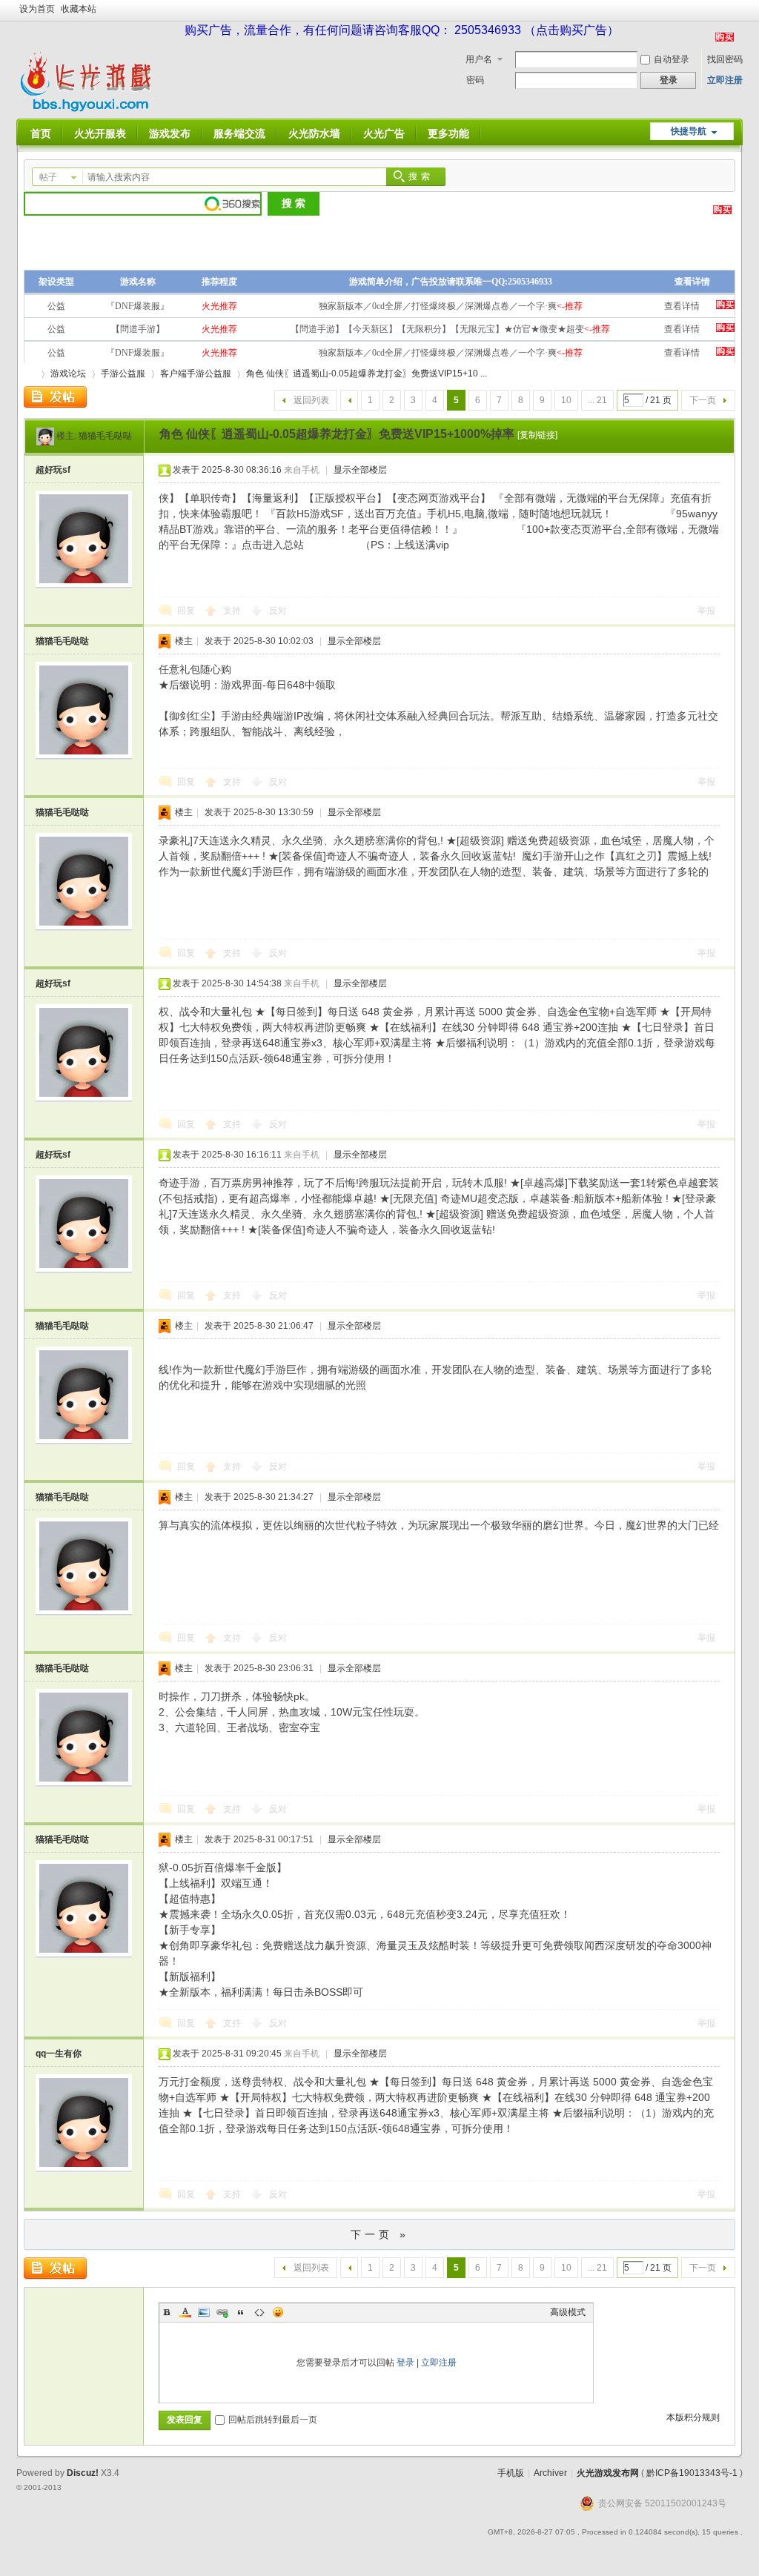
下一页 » (380, 2234)
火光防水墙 (314, 133)
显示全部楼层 (360, 470)
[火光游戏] (89, 110)
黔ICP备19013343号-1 (692, 2473)
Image (204, 2312)
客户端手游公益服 (196, 374)
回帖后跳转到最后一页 (273, 2420)
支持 (233, 611)
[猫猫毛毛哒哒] (45, 436)
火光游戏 (30, 374)
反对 (278, 611)
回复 (186, 611)
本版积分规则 (693, 2417)
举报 (706, 611)
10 (566, 400)
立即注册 (725, 80)
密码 (475, 80)
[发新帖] (55, 397)
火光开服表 (100, 133)
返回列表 (311, 400)
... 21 (597, 400)
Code (259, 2312)
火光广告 (384, 133)
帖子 (48, 177)
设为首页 (37, 9)
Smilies (278, 2312)
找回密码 (725, 59)
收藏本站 (79, 9)
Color (185, 2312)
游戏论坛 (68, 374)
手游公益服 (123, 374)
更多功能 (448, 133)
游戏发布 (170, 133)
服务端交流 (239, 133)
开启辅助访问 (739, 10)
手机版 (511, 2473)
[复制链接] (537, 435)
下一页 (703, 400)
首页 (41, 133)
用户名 (479, 59)
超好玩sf (53, 470)
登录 (405, 2363)
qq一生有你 (59, 2054)
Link (222, 2312)
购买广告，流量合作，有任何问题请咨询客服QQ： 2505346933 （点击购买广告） (402, 30)
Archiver (550, 2473)
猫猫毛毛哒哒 (105, 436)
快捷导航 (689, 131)
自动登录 (672, 59)
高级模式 (568, 2312)
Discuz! (83, 2473)
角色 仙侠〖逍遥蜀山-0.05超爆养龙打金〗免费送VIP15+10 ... (367, 374)
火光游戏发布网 (608, 2473)
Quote (241, 2312)
